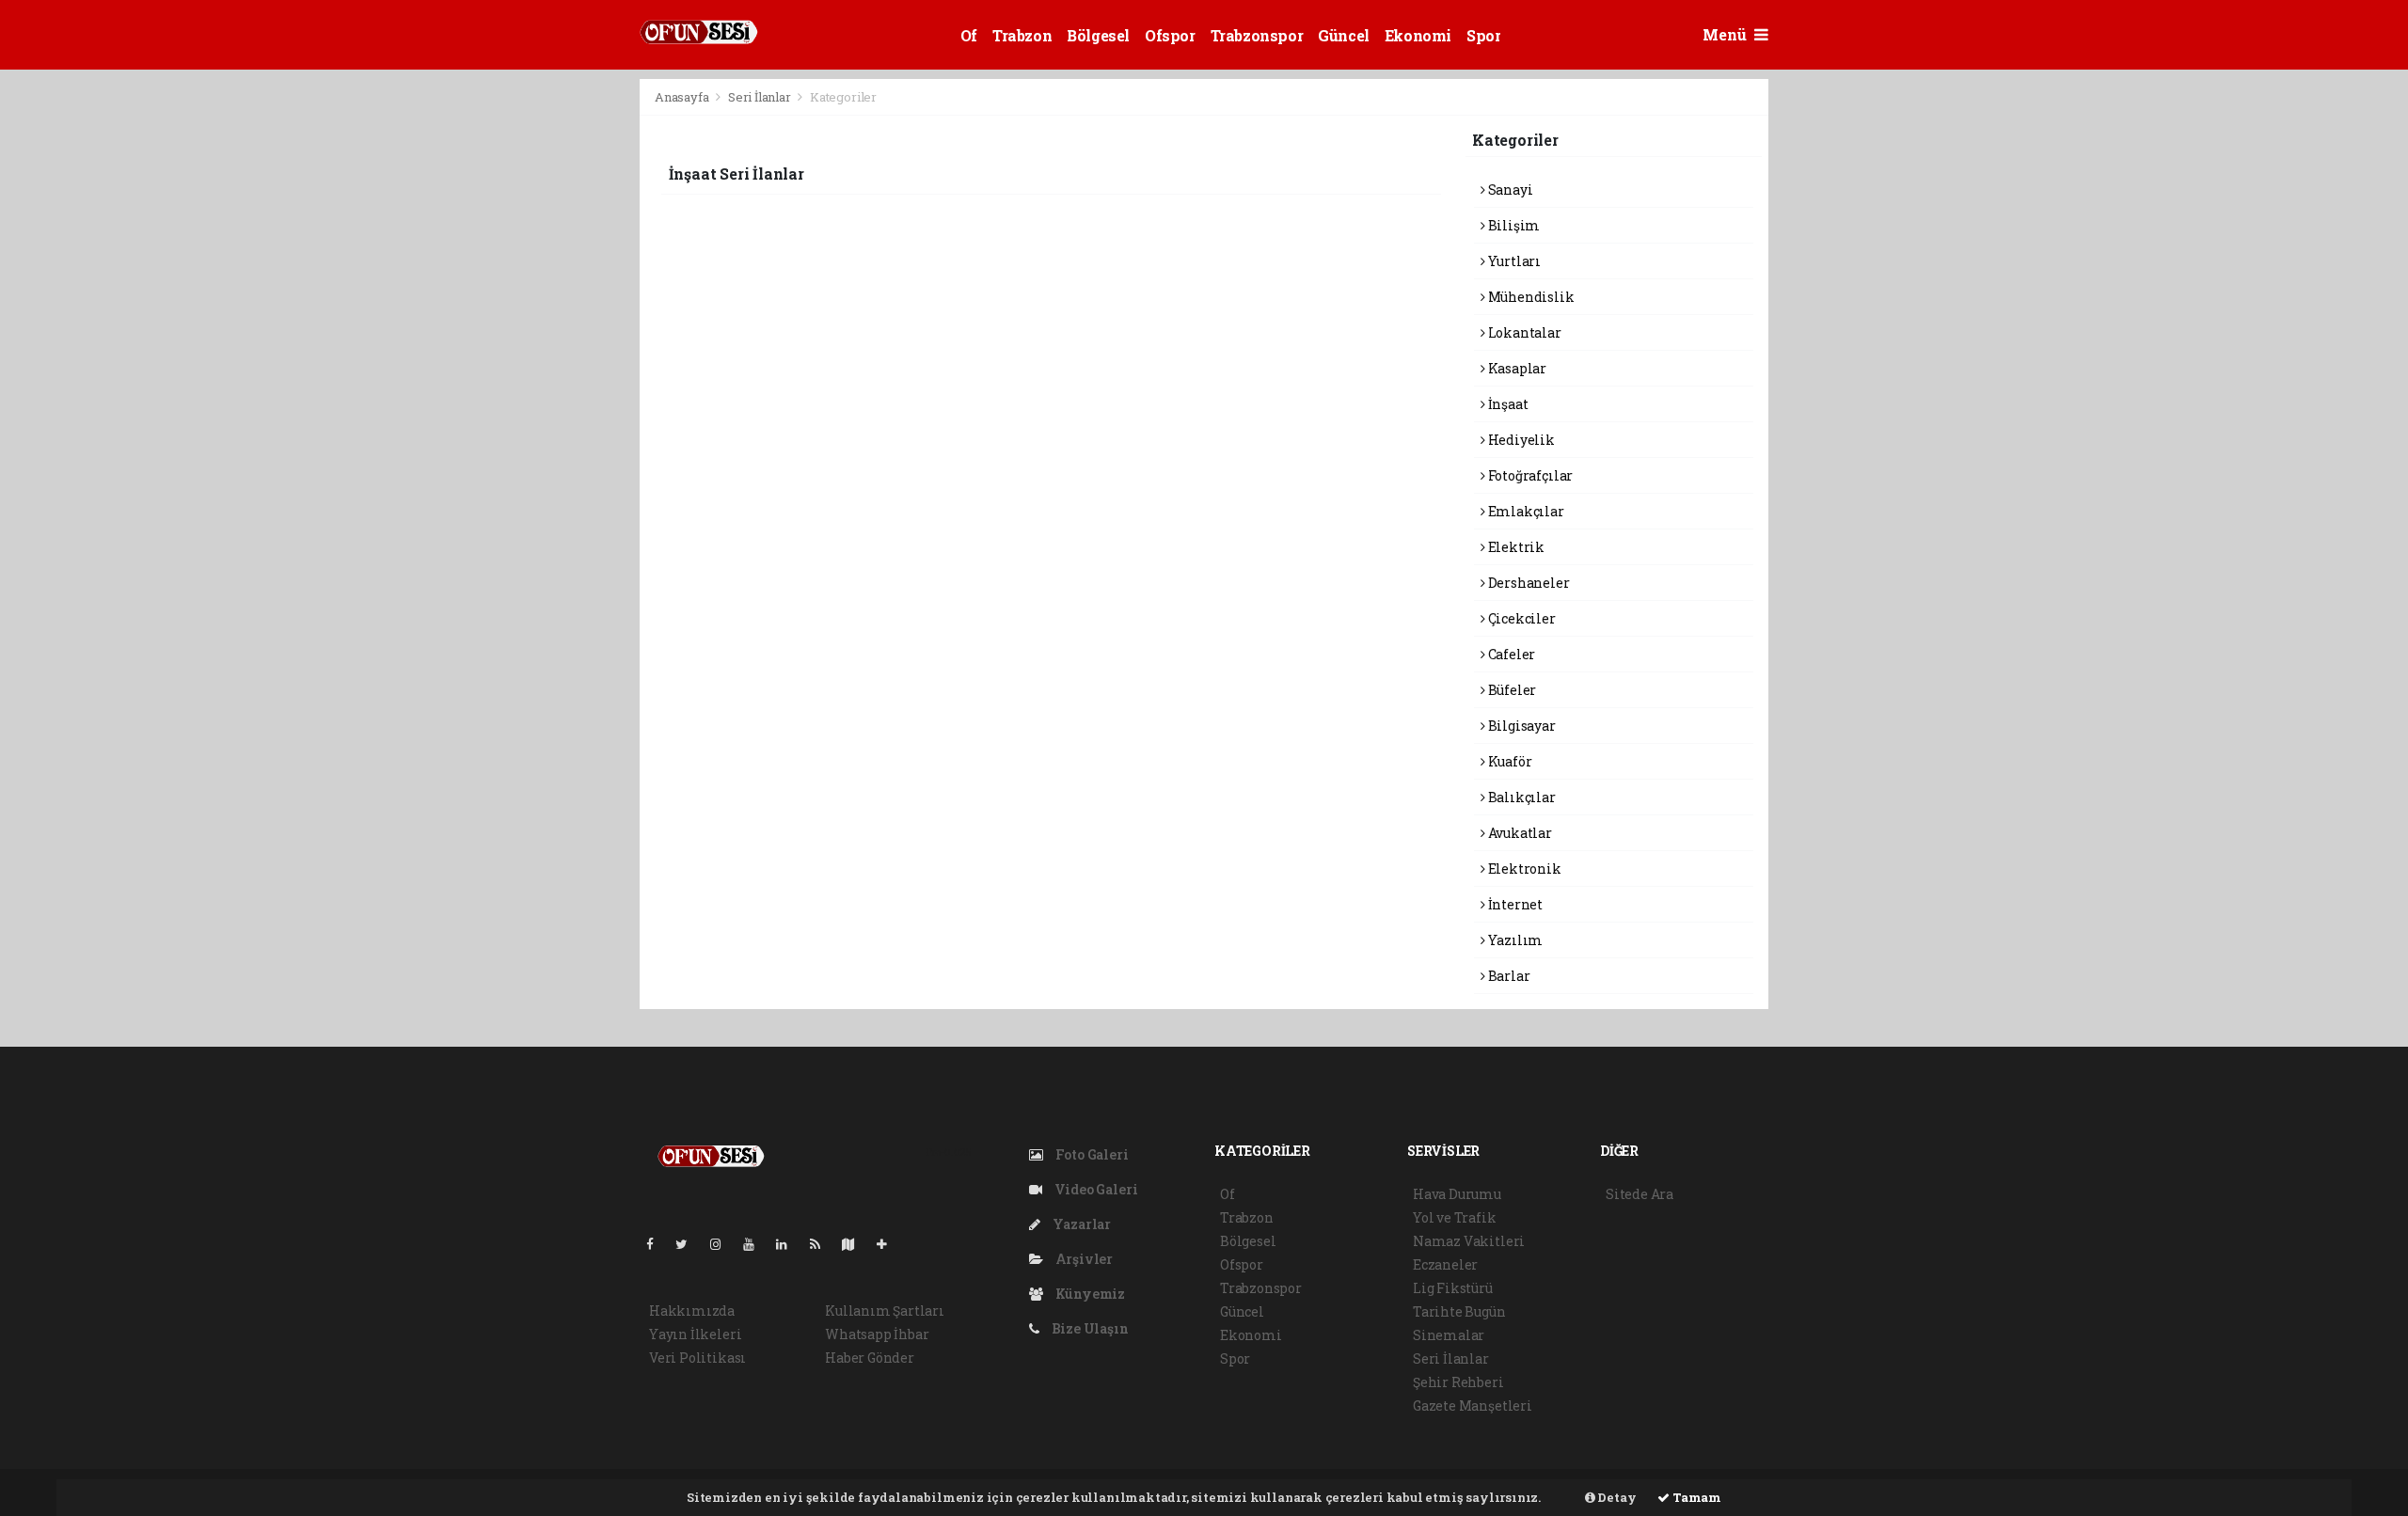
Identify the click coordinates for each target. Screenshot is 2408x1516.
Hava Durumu (1457, 1194)
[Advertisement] (555, 360)
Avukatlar (1519, 833)
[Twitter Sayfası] (689, 1244)
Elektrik (1515, 547)
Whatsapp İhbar (877, 1334)
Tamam (1695, 1497)
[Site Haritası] (856, 1244)
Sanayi (1509, 189)
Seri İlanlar (760, 97)
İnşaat (1506, 404)
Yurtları (1513, 261)
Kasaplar (1516, 368)
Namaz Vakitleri (1469, 1241)
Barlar (1507, 976)
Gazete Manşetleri (1473, 1405)
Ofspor (1170, 35)
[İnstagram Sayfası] (723, 1244)
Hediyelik (1520, 440)
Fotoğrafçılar (1529, 475)
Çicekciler (1521, 618)
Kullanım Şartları (885, 1311)
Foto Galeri (1091, 1154)
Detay (1616, 1497)
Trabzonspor (1257, 35)
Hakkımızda (692, 1311)
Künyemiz (1089, 1294)
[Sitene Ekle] (889, 1244)
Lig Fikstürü (1453, 1288)
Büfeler (1511, 690)
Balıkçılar (1521, 797)
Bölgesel (1098, 35)
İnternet (1514, 904)
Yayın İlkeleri (695, 1334)
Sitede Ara (1640, 1194)
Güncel (1344, 35)
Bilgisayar (1521, 726)
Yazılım (1514, 940)
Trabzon (1022, 35)
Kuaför (1508, 761)
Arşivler (1083, 1259)
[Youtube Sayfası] (756, 1244)
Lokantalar (1523, 332)
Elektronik (1523, 869)
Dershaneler (1528, 583)
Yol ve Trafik (1455, 1217)
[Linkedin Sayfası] (789, 1244)
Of (969, 35)
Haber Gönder (870, 1358)
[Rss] (823, 1244)
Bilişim (1513, 225)
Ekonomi (1418, 35)
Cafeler (1510, 654)
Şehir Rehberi (1458, 1382)
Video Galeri (1094, 1189)
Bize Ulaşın (1089, 1328)
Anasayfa (683, 97)
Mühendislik (1530, 297)
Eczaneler (1445, 1264)
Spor (1483, 35)
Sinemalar (1449, 1335)
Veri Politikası (697, 1358)
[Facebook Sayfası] (657, 1244)
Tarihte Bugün (1459, 1311)
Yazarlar (1080, 1224)
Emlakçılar (1525, 511)
